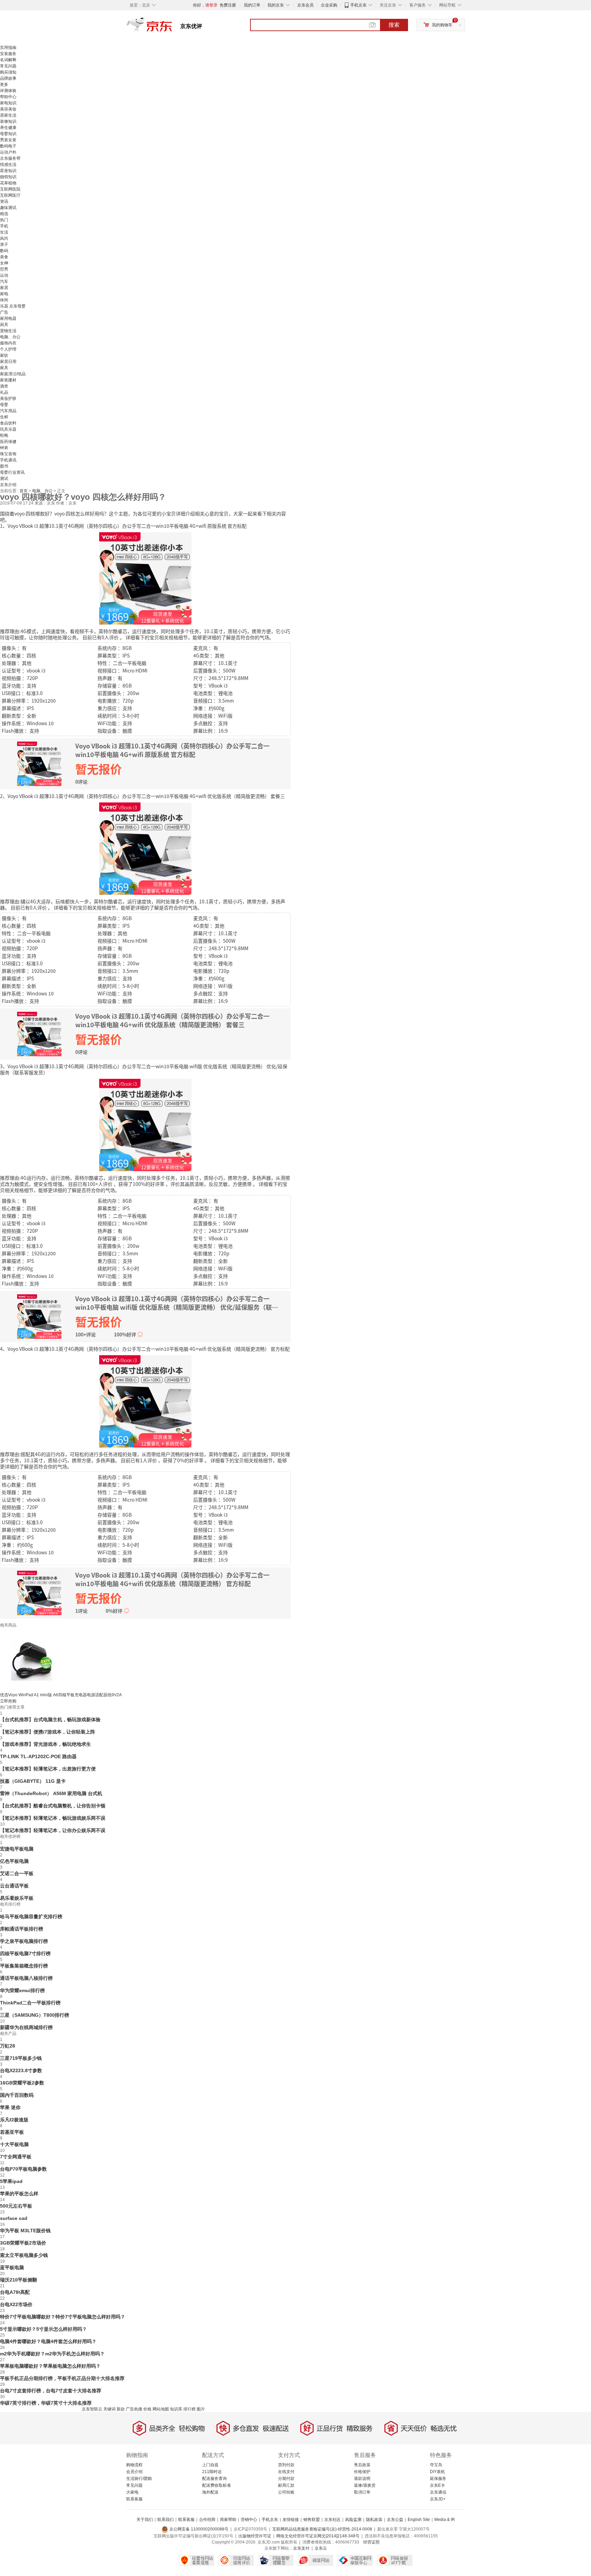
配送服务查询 (214, 2479)
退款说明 (362, 2479)
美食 (4, 257)
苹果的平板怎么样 (19, 2194)
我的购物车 (442, 25)
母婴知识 (8, 134)
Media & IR (445, 2520)
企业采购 (329, 5)
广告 (4, 312)
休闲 (4, 300)
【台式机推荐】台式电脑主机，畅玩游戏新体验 (50, 1719)
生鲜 (4, 417)
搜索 (394, 25)
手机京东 (358, 5)
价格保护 (362, 2472)
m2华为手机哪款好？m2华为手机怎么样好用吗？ (52, 2354)
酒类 (4, 386)
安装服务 (8, 54)
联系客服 (134, 2499)
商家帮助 (228, 2520)
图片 (201, 2409)
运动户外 (8, 152)
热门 (4, 220)
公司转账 (286, 2492)
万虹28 (8, 2046)
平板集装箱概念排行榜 (24, 1966)
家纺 (4, 355)
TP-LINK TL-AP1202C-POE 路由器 (38, 1756)
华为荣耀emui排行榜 (22, 1990)
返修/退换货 (365, 2485)
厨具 (4, 325)
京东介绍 (8, 485)
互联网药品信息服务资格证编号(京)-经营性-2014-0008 (322, 2529)
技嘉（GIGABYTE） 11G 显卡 (33, 1781)
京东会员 (305, 5)
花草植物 (8, 183)
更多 (4, 84)
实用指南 (8, 48)
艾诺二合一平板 (17, 1873)
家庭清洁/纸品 (13, 374)
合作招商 (207, 2520)
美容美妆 (8, 109)
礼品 (4, 392)
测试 (4, 479)
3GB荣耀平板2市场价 (23, 2243)
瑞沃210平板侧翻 (18, 2280)
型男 (4, 269)
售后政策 (362, 2465)
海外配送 (210, 2492)
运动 (4, 275)
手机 (4, 226)
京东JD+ (438, 2499)
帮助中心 (8, 97)
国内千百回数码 (17, 2095)
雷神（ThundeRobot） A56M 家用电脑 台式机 (51, 1793)
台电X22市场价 (16, 2304)
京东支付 (301, 2548)
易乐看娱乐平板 (17, 1898)
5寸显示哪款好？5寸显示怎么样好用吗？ (43, 2329)
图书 (4, 466)
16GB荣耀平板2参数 (22, 2083)
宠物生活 (8, 331)
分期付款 (286, 2479)
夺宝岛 (436, 2465)
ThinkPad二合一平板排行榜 (30, 2003)
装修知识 (8, 121)
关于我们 (145, 2520)
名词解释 (8, 60)
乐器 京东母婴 (13, 306)
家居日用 (8, 362)
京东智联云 (92, 2409)
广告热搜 (134, 2409)
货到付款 (286, 2465)
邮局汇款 (286, 2485)
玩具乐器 (8, 429)
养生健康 (8, 128)
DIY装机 (437, 2472)
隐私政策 (374, 2520)
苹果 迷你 (10, 2107)
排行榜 (189, 2409)
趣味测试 (8, 208)
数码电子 (8, 146)
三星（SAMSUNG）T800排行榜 (35, 2015)
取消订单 (362, 2492)
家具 (4, 368)
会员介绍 (134, 2472)
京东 (172, 27)
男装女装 (8, 140)
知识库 (176, 2409)
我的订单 (252, 5)
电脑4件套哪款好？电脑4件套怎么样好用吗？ (48, 2341)
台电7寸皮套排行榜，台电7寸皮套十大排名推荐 (51, 2391)
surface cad (14, 2218)
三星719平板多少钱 (21, 2058)
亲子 (4, 245)
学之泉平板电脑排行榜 (24, 1941)
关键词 (109, 2409)
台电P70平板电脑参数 (23, 2169)
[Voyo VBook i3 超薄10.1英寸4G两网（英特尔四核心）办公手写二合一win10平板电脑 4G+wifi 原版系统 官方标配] (145, 578)
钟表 (4, 448)
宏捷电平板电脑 (17, 1849)
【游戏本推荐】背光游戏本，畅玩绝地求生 (45, 1744)
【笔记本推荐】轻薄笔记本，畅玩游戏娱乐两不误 (53, 1818)
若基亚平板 (12, 2132)
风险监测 (353, 2520)
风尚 (4, 238)
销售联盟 (312, 2520)
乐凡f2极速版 (14, 2120)
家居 (4, 288)
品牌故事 (8, 78)
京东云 (321, 2548)
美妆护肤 (8, 398)
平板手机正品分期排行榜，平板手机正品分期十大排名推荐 (62, 2378)
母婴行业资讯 (12, 472)
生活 (4, 232)
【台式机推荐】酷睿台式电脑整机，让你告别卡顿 (53, 1806)
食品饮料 (8, 423)
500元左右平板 (16, 2206)
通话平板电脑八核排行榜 (26, 1978)
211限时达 (212, 2472)
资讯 (4, 201)
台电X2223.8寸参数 (21, 2070)
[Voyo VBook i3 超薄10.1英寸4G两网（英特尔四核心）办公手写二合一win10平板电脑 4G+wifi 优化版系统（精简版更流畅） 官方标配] (145, 1401)
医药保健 (8, 442)
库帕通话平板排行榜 (22, 1929)
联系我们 (166, 2520)
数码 (4, 251)
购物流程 (134, 2465)
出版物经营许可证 (255, 2536)
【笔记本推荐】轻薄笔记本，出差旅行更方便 (48, 1769)
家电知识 (8, 103)
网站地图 (161, 2409)
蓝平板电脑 (12, 2267)
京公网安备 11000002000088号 (198, 2529)
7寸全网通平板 (16, 2157)
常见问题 (8, 66)
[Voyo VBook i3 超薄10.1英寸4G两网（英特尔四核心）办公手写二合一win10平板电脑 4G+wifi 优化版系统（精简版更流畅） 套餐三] (145, 848)
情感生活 (8, 165)
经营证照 (371, 2542)
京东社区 (332, 2520)
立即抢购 (8, 1701)
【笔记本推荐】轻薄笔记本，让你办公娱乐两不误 (53, 1830)
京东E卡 (437, 2485)
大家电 (132, 2492)
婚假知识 (8, 177)
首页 (24, 491)
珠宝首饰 (8, 454)
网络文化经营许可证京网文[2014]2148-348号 (318, 2536)
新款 (121, 2409)
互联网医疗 (10, 195)
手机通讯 (8, 460)
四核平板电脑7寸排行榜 (25, 1953)
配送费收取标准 (216, 2485)
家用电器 (8, 318)
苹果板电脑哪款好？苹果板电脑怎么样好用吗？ (50, 2366)
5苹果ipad (11, 2181)
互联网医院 (10, 189)
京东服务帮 (10, 158)
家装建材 (8, 380)
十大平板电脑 (14, 2144)
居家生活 (8, 115)
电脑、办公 (10, 337)
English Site (419, 2520)
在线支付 (286, 2472)
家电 (4, 294)
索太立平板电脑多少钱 (24, 2255)
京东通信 (438, 2492)
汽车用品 (8, 411)
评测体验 (8, 91)
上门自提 (210, 2465)
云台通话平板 (14, 1886)
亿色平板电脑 (14, 1861)
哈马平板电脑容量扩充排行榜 (31, 1917)
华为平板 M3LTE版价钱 (25, 2231)
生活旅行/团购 (139, 2479)
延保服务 (438, 2479)
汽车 (4, 282)
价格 (147, 2409)
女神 (4, 263)
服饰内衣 (8, 343)
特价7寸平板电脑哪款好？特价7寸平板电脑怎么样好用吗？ (63, 2317)
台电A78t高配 (15, 2292)
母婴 (4, 405)
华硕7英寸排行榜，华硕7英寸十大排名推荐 (46, 2403)
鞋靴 (4, 435)
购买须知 (8, 72)
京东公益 (395, 2520)
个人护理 (8, 349)
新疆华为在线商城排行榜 (26, 2027)
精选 (4, 214)
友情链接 (291, 2520)
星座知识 (8, 171)
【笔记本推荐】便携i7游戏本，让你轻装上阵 (48, 1732)
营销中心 (249, 2520)
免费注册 (228, 5)
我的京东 (276, 5)
